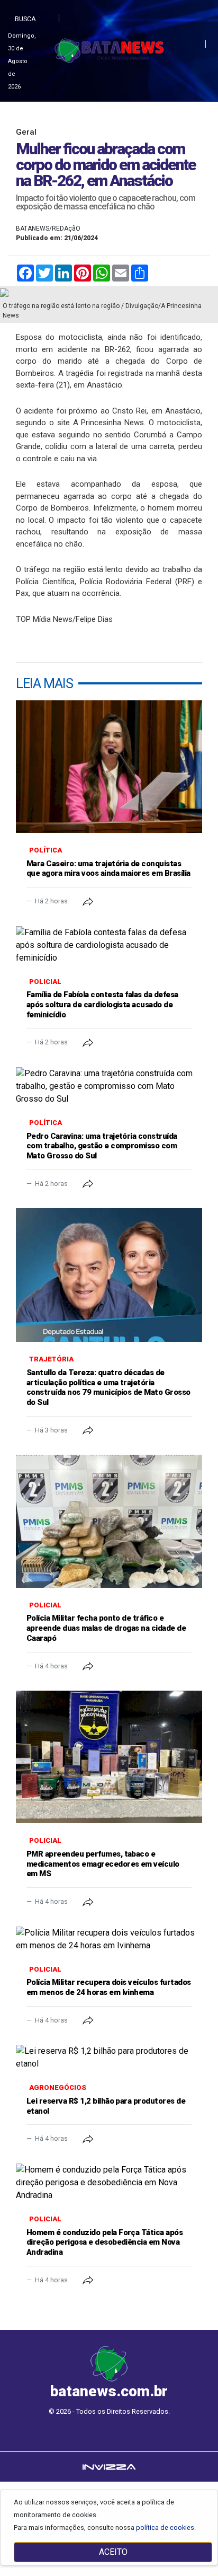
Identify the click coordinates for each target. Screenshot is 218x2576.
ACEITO (113, 2552)
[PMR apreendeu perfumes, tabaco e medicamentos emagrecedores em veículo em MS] (109, 1757)
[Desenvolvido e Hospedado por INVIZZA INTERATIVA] (109, 2467)
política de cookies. (166, 2527)
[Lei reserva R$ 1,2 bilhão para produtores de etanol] (109, 2058)
